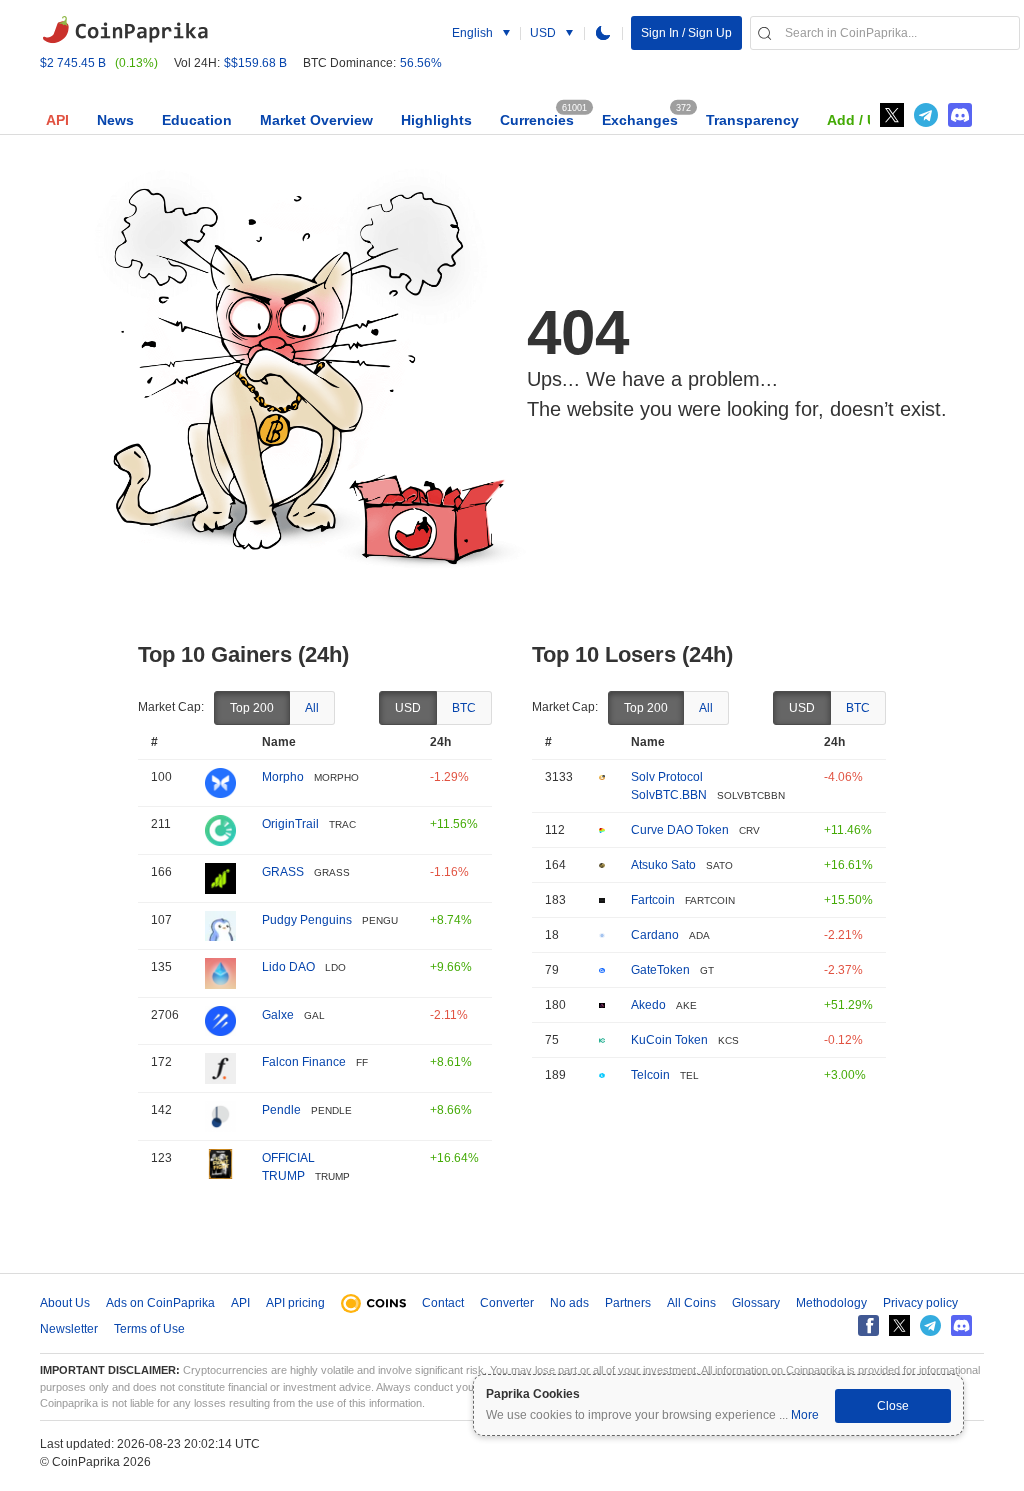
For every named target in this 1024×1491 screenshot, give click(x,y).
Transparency (752, 120)
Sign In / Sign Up (686, 33)
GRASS (283, 872)
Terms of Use (149, 1329)
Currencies (537, 120)
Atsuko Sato (663, 865)
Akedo (648, 1005)
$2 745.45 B (73, 63)
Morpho (283, 777)
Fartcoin (653, 900)
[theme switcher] (603, 33)
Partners (628, 1303)
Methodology (831, 1303)
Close (893, 1406)
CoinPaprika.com (125, 30)
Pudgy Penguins (307, 920)
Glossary (756, 1303)
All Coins (691, 1303)
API (57, 120)
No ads (569, 1303)
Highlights (436, 120)
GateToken (660, 970)
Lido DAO (288, 967)
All (312, 708)
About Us (65, 1303)
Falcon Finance (304, 1062)
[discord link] (960, 115)
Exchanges (640, 120)
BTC (464, 708)
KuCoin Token (669, 1040)
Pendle (281, 1110)
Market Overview (316, 120)
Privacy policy (920, 1303)
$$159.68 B (255, 63)
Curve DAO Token (680, 830)
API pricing (295, 1303)
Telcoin (650, 1075)
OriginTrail (290, 824)
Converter (507, 1303)
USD (408, 708)
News (115, 120)
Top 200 (252, 708)
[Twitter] (892, 115)
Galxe (278, 1015)
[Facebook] (868, 1325)
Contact (443, 1303)
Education (197, 120)
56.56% (421, 63)
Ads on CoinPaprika (160, 1303)
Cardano (655, 935)
